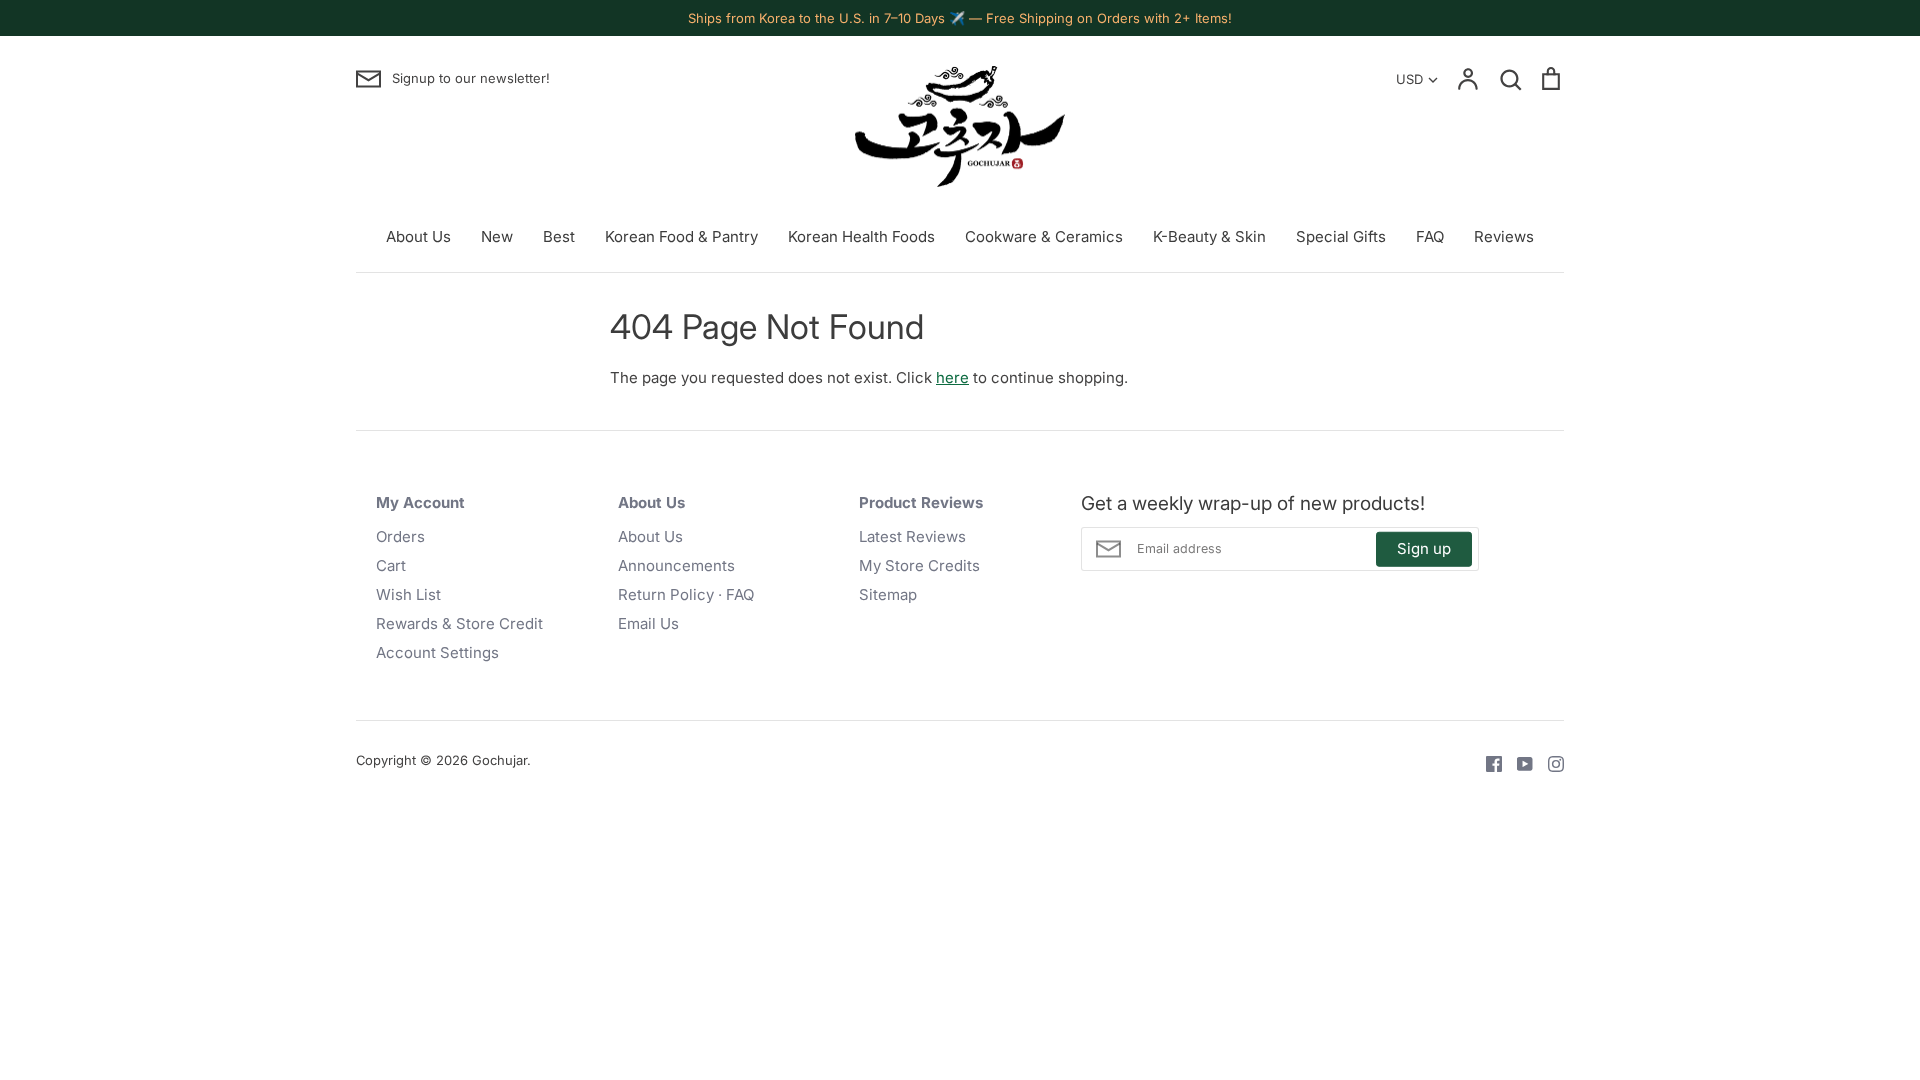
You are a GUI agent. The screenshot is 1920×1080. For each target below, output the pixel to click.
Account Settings (437, 652)
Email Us (648, 623)
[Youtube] (1517, 762)
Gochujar (499, 760)
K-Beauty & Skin (1209, 236)
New (497, 236)
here (952, 377)
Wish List (408, 594)
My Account (420, 502)
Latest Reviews (912, 536)
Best (559, 236)
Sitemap (888, 594)
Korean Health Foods (861, 236)
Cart (391, 565)
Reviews (1504, 236)
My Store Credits (919, 565)
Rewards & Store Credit (459, 623)
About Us (418, 236)
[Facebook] (1486, 762)
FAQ (1430, 236)
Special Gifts (1341, 236)
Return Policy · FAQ (686, 594)
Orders (400, 536)
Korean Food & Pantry (681, 236)
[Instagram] (1548, 762)
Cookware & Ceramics (1044, 236)
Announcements (676, 565)
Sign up (1424, 548)
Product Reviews (921, 502)
